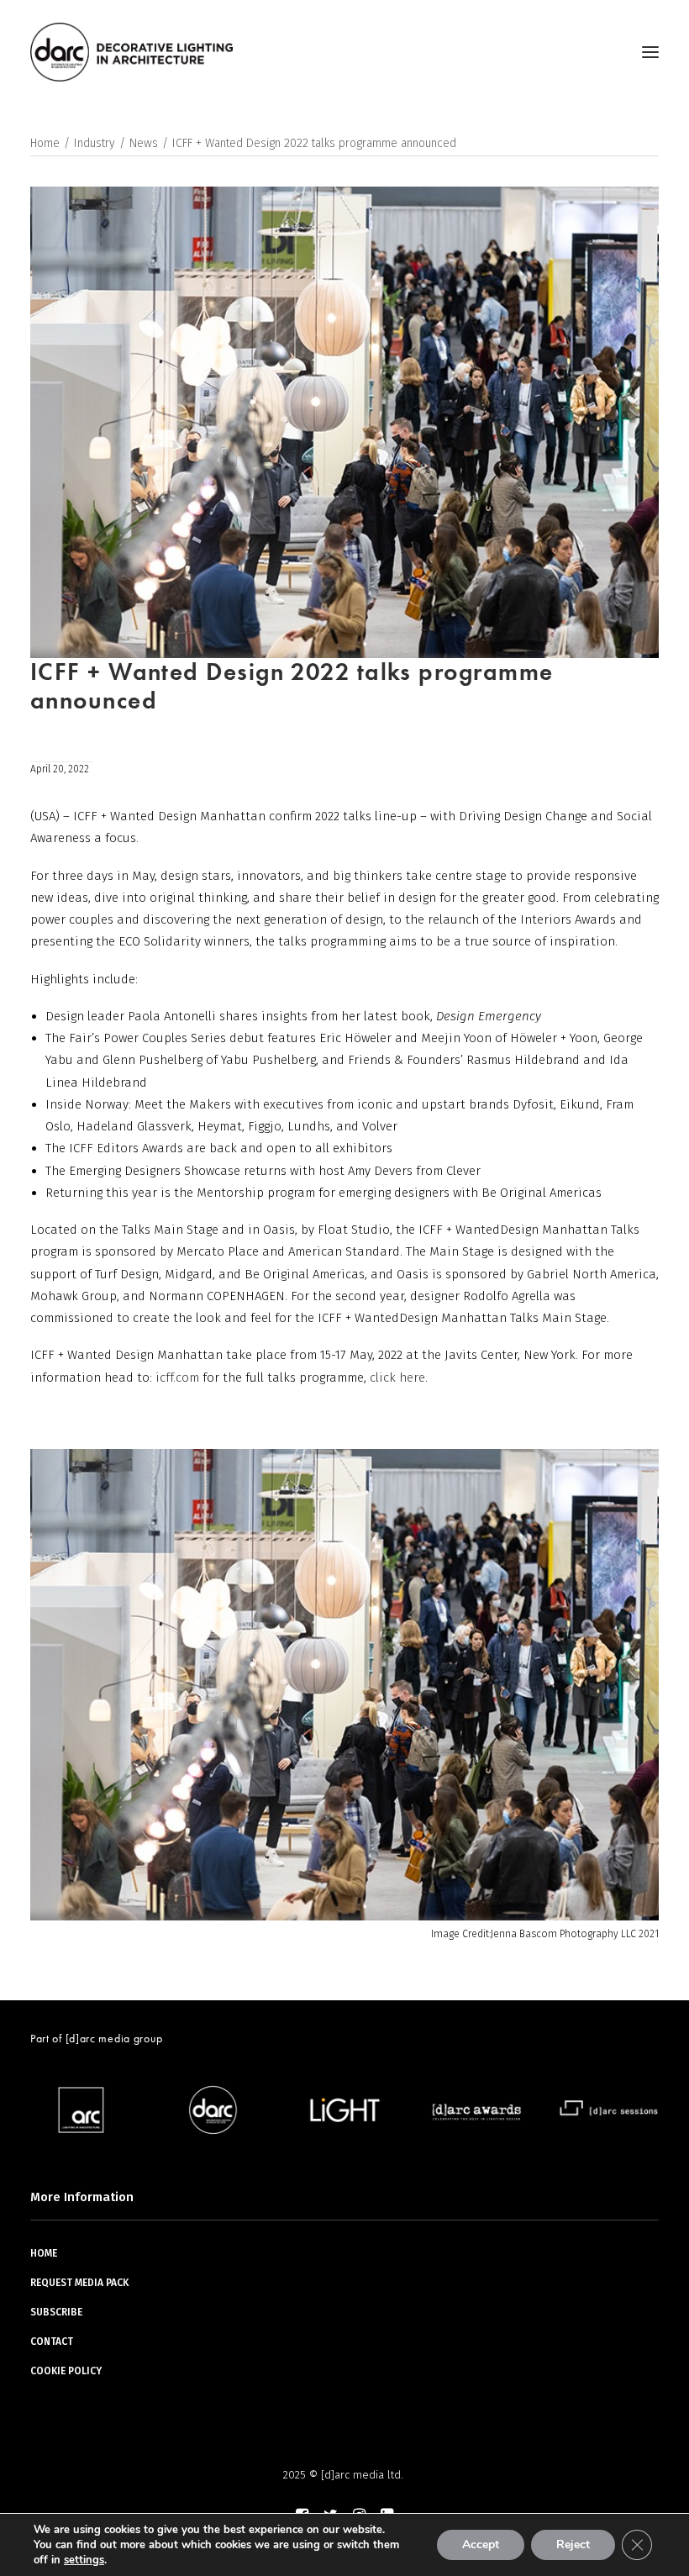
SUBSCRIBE (56, 2312)
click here (397, 1378)
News (144, 143)
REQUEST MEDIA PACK (79, 2283)
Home (45, 143)
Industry (95, 143)
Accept (481, 2544)
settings (84, 2560)
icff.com (177, 1378)
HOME (44, 2253)
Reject (573, 2544)
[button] (650, 52)
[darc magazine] (131, 52)
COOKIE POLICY (66, 2371)
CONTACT (52, 2342)
